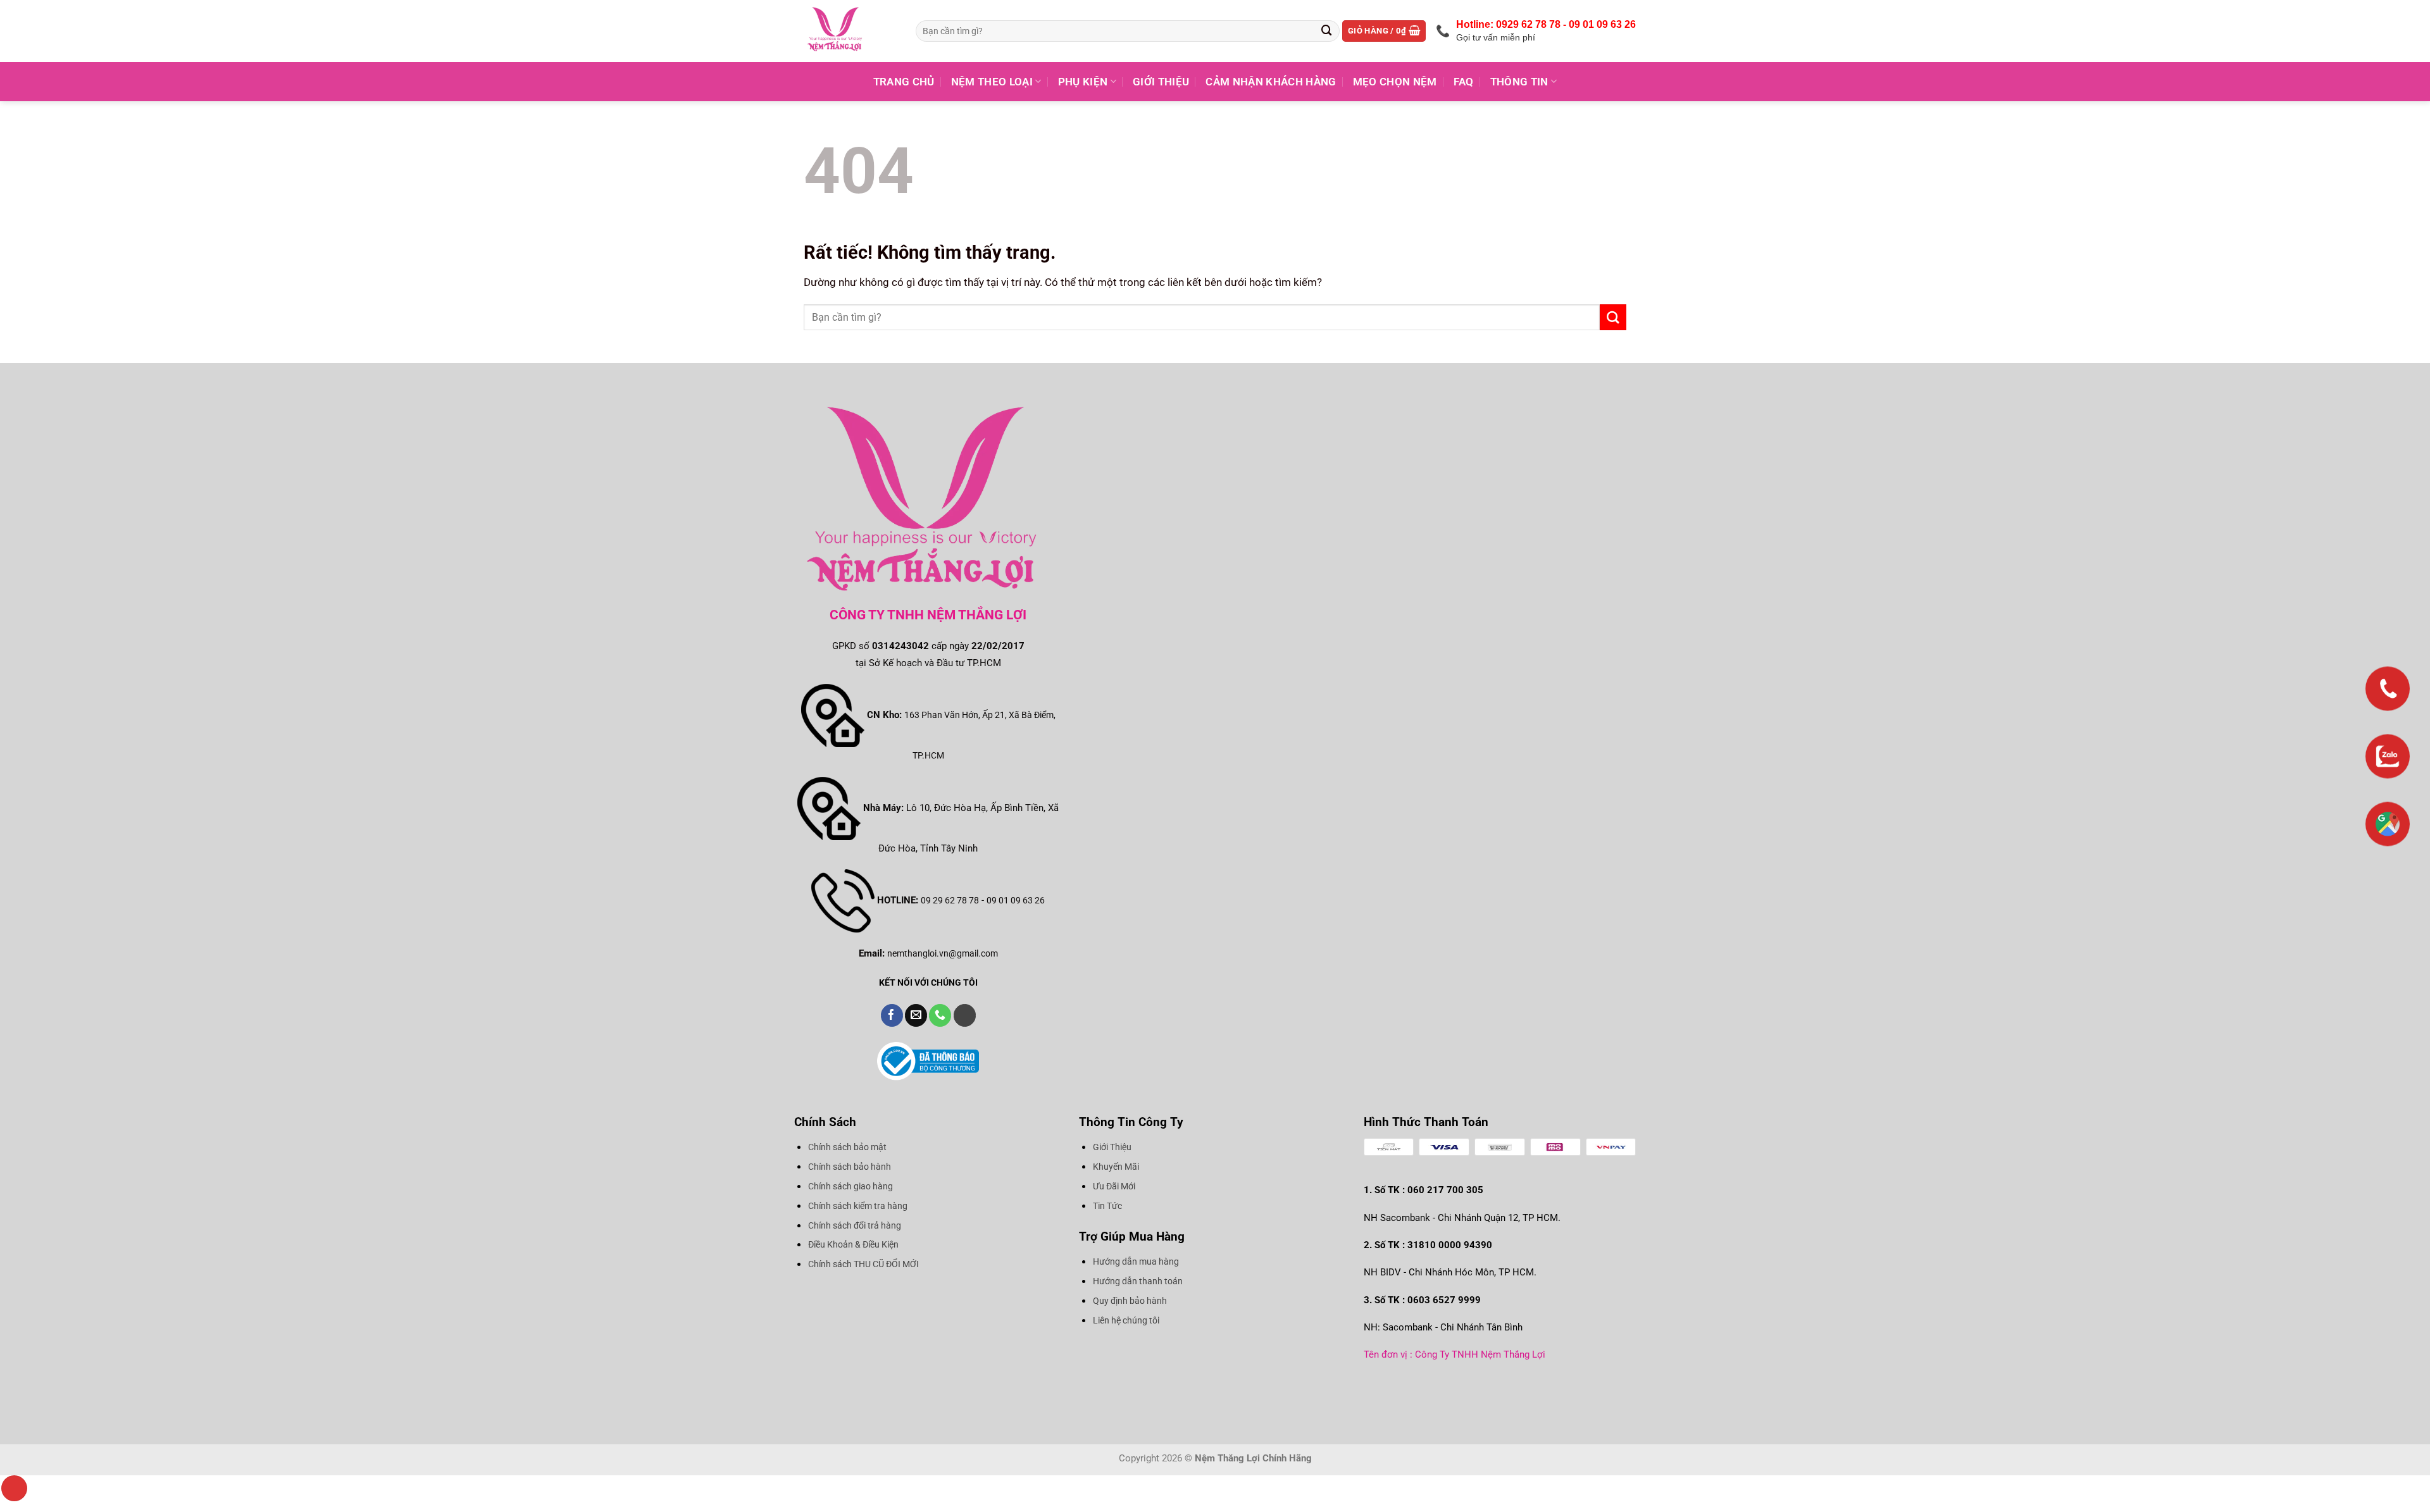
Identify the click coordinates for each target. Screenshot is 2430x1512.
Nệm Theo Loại (992, 82)
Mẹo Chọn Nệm (1395, 82)
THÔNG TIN (1519, 82)
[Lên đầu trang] (14, 1488)
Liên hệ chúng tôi (1126, 1320)
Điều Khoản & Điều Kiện (853, 1244)
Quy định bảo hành (1130, 1301)
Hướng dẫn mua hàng (1136, 1261)
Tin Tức (1107, 1206)
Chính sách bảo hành (850, 1167)
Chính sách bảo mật (847, 1147)
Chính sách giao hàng (850, 1186)
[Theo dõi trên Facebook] (892, 1015)
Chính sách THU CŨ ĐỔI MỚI (863, 1264)
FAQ (1464, 82)
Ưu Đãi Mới (1114, 1186)
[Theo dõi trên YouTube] (965, 1015)
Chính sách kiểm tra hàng (858, 1206)
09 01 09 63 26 (1016, 900)
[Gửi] (1327, 31)
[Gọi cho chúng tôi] (940, 1015)
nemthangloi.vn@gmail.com (943, 953)
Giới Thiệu (1161, 82)
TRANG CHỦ (904, 82)
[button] (1384, 31)
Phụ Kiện (1083, 82)
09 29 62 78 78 (950, 900)
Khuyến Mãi (1116, 1167)
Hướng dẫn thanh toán (1138, 1281)
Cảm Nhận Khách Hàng (1271, 82)
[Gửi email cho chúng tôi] (916, 1015)
